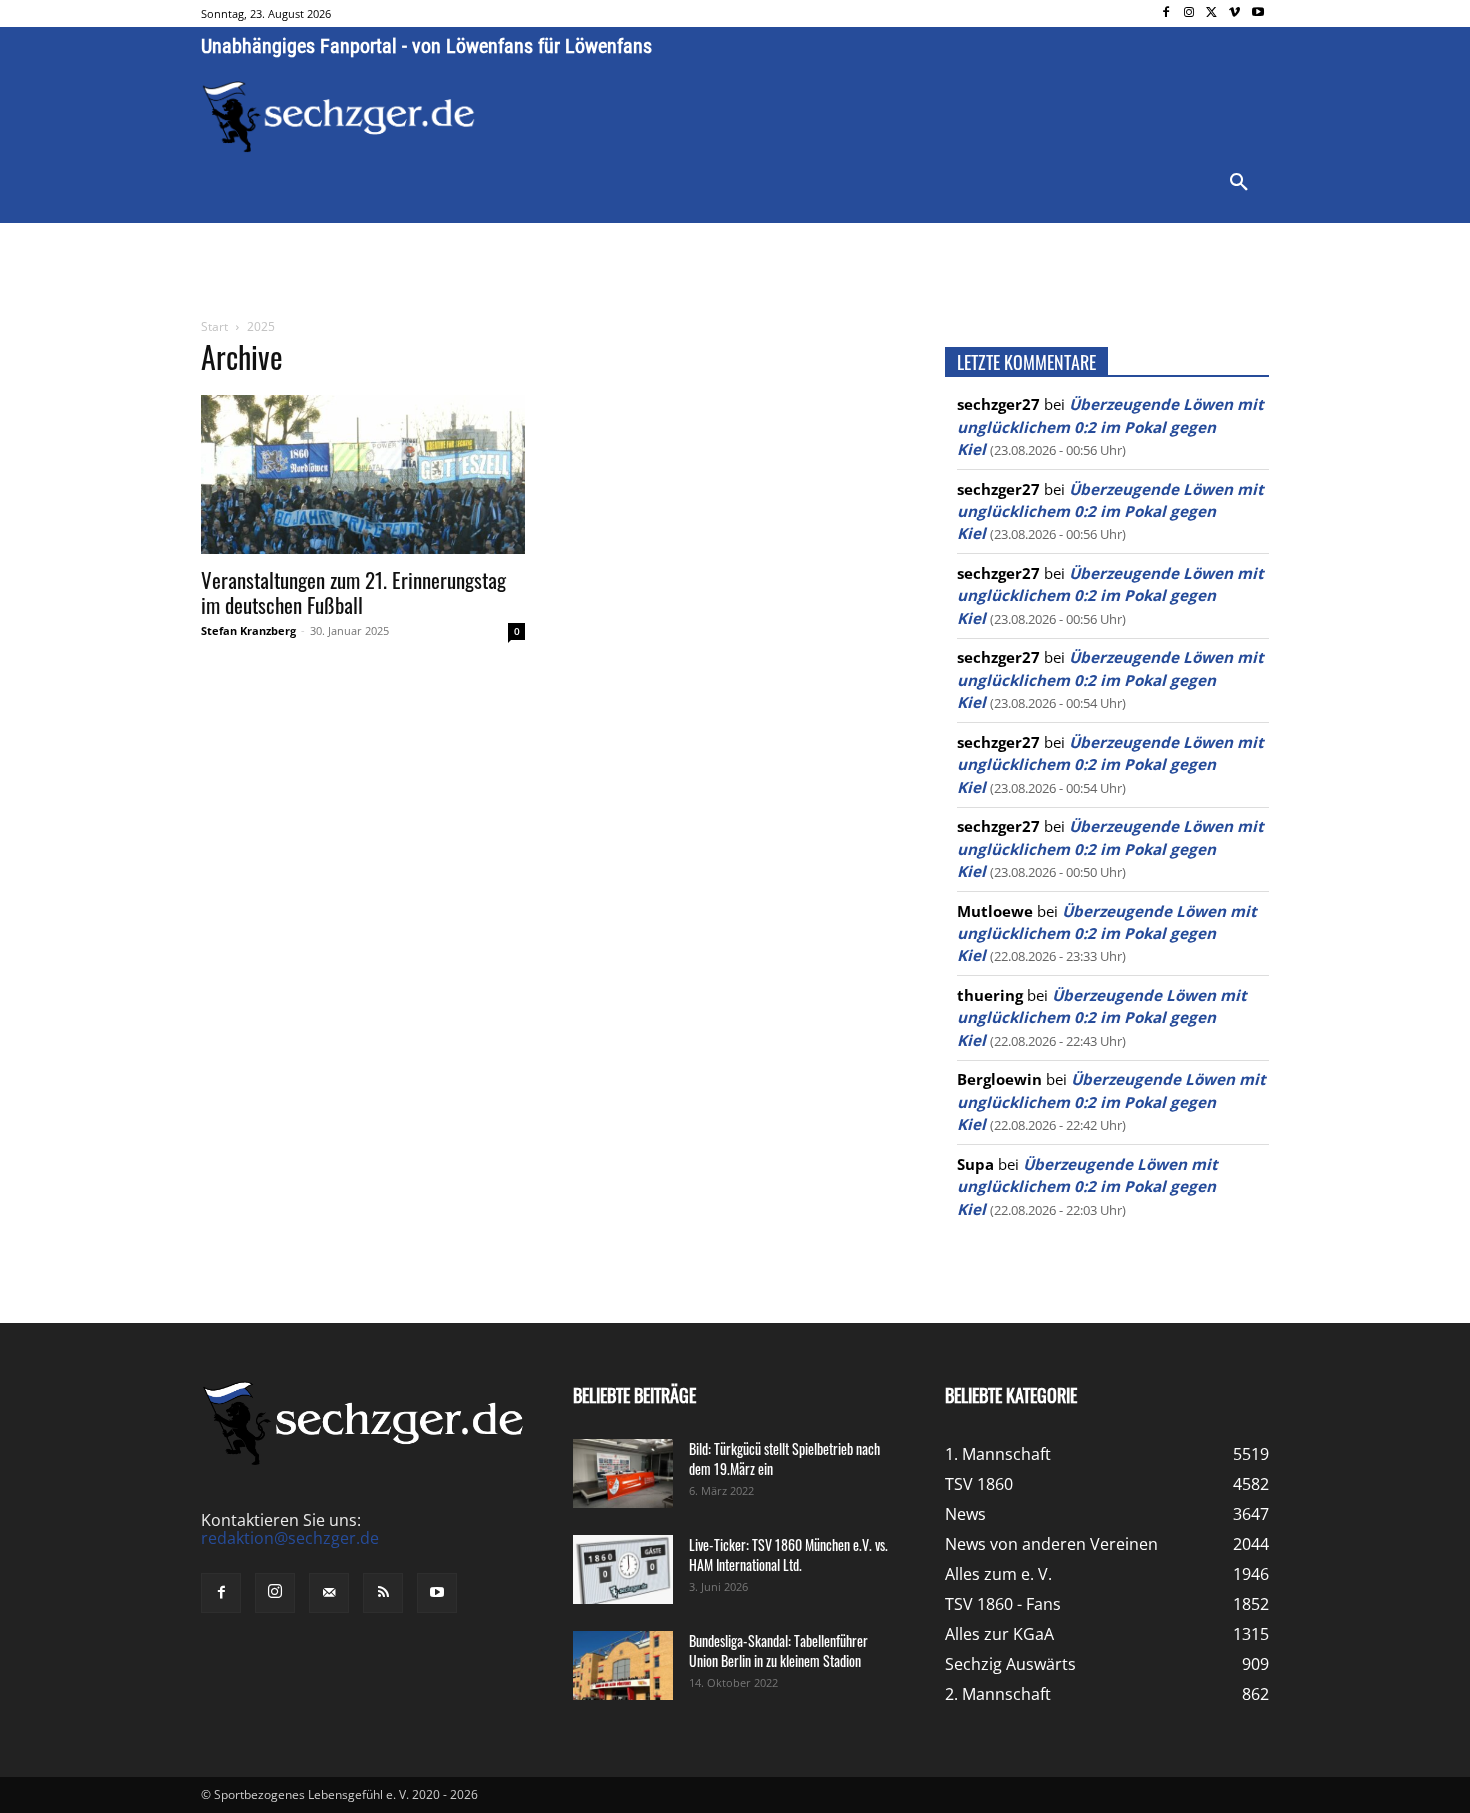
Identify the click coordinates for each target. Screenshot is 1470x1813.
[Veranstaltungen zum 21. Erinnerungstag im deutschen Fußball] (363, 474)
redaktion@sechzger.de (290, 1538)
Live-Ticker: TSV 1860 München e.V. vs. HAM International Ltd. (788, 1554)
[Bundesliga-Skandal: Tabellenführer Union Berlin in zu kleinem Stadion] (623, 1665)
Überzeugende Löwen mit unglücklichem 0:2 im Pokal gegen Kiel (1110, 426)
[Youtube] (1257, 13)
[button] (1239, 183)
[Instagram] (1189, 13)
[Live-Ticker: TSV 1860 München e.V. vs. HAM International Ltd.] (623, 1569)
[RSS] (383, 1593)
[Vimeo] (1234, 13)
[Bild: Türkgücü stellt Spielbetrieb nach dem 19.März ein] (623, 1473)
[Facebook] (1166, 13)
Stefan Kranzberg (248, 630)
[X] (1212, 13)
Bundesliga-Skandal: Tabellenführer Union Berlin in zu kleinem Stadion (778, 1650)
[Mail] (329, 1593)
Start (214, 326)
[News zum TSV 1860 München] (338, 117)
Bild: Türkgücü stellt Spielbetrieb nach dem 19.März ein (784, 1458)
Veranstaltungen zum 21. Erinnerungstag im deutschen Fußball (353, 592)
